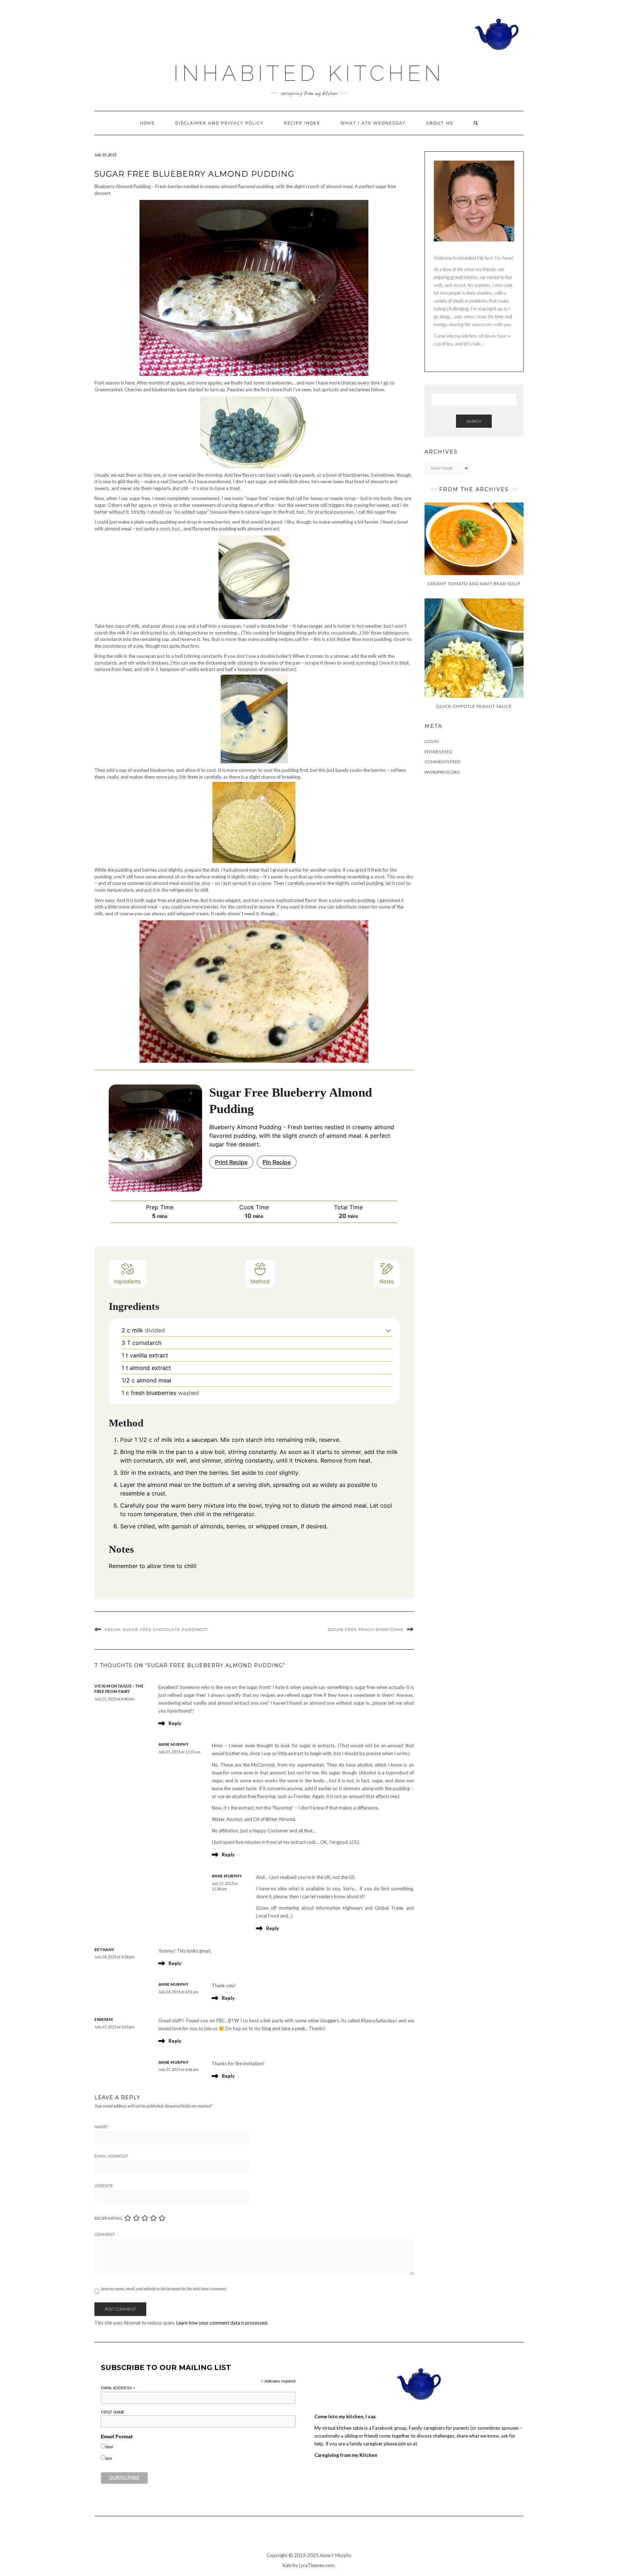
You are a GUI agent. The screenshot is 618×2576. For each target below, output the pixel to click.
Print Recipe (231, 1162)
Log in (431, 741)
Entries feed (438, 752)
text (109, 2458)
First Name (113, 2412)
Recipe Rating (108, 2218)
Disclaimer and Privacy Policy (219, 123)
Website (104, 2186)
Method (260, 1281)
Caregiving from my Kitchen (346, 2455)
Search (474, 421)
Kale (287, 2565)
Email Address (111, 2156)
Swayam (104, 2019)
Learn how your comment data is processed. (222, 2323)
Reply (175, 1723)
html (109, 2447)
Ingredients (127, 1281)
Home (147, 123)
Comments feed (442, 762)
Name (101, 2127)
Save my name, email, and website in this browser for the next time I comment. (164, 2289)
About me (440, 123)
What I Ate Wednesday (373, 123)
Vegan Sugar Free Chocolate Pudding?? (156, 1630)
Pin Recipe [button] (277, 1162)
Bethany (104, 1950)
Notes (387, 1281)
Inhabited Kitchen (309, 73)
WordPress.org (442, 772)
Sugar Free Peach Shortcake (366, 1630)
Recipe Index (302, 123)
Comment (105, 2234)
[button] (389, 1330)
